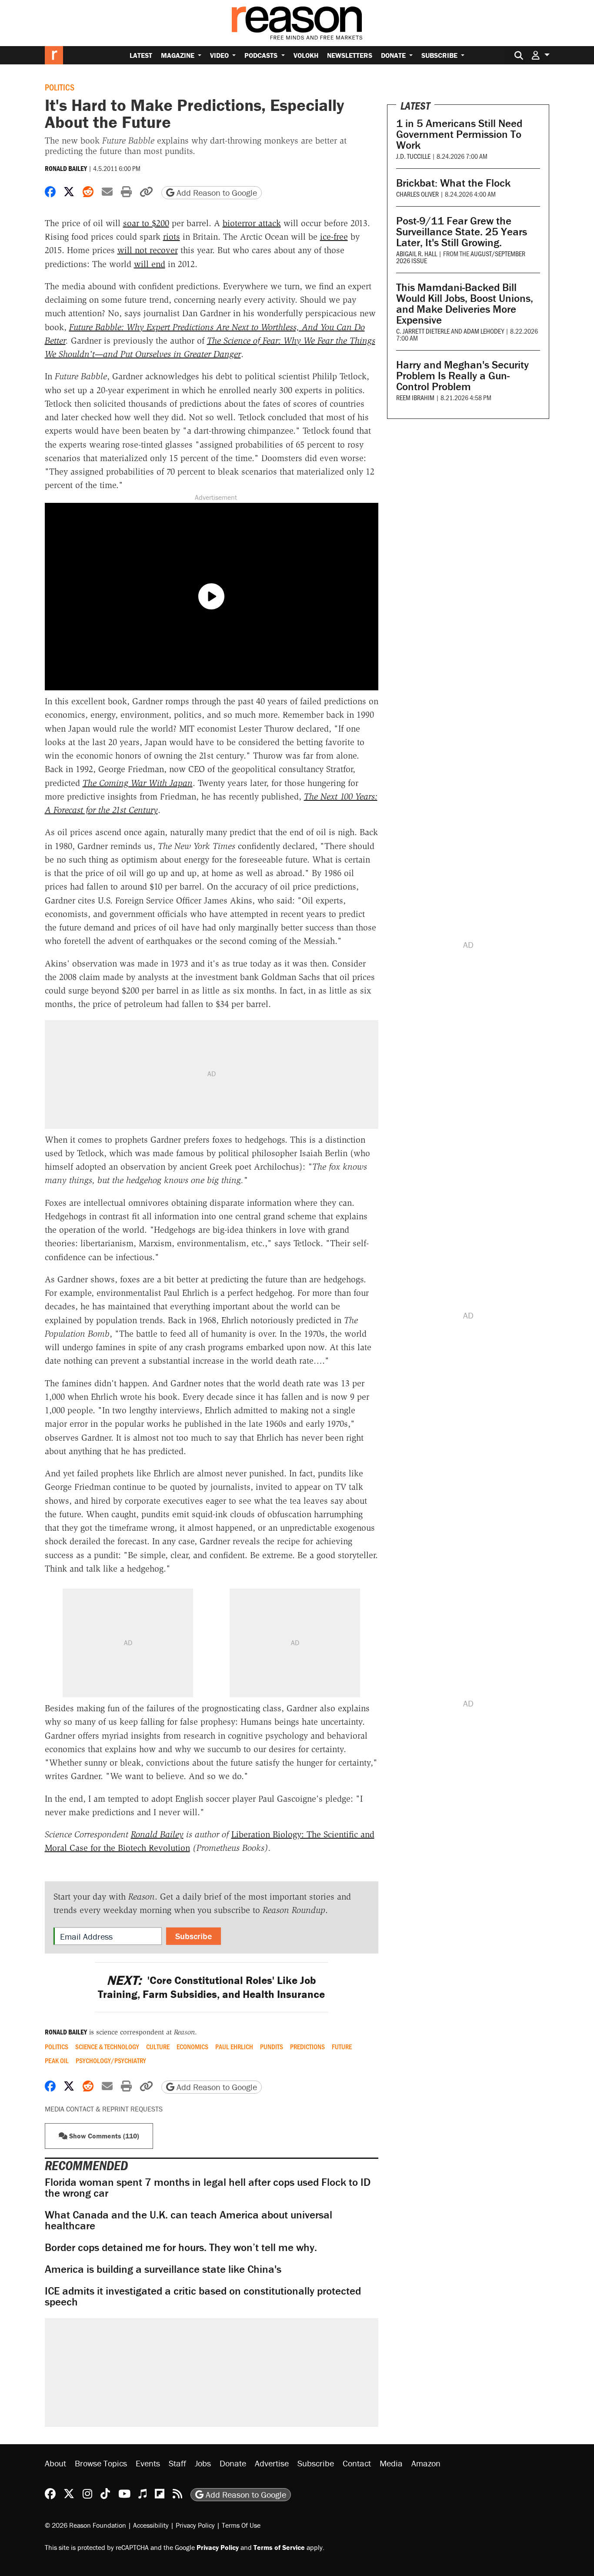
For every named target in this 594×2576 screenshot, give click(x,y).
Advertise (272, 2463)
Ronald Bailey (66, 168)
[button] (541, 55)
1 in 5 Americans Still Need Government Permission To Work (459, 134)
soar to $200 (146, 223)
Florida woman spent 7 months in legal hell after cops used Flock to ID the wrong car (208, 2188)
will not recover (148, 250)
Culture (158, 2047)
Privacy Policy (195, 2525)
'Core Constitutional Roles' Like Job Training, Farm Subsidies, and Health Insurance (211, 1987)
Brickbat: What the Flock (453, 183)
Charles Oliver (417, 194)
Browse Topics (101, 2463)
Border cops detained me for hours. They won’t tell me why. (181, 2247)
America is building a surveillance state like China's (163, 2269)
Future (342, 2047)
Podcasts (262, 55)
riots (172, 237)
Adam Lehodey (484, 331)
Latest (141, 55)
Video (220, 55)
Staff (177, 2463)
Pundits (272, 2047)
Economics (192, 2047)
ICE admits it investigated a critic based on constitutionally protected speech (203, 2296)
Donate (394, 55)
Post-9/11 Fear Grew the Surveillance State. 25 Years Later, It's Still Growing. (462, 232)
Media (391, 2463)
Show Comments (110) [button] (103, 2136)
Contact (357, 2463)
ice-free (334, 237)
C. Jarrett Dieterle (423, 331)
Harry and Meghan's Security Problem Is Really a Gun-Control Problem (462, 376)
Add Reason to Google (216, 192)
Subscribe (440, 55)
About (55, 2463)
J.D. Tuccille (413, 156)
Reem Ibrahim (415, 397)
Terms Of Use (241, 2525)
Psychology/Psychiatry (111, 2061)
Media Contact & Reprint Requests (104, 2109)
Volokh (306, 55)
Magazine (179, 55)
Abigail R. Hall (417, 253)
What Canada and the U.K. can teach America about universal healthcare (189, 2220)
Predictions (307, 2047)
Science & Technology (107, 2047)
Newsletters (350, 55)
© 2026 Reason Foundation (85, 2525)
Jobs (203, 2463)
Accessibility (151, 2525)
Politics (60, 87)
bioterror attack (252, 223)
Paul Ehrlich (234, 2047)
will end (150, 264)
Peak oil (57, 2061)
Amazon (426, 2463)
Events (148, 2463)
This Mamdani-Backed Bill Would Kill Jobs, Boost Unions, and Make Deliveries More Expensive (465, 304)
